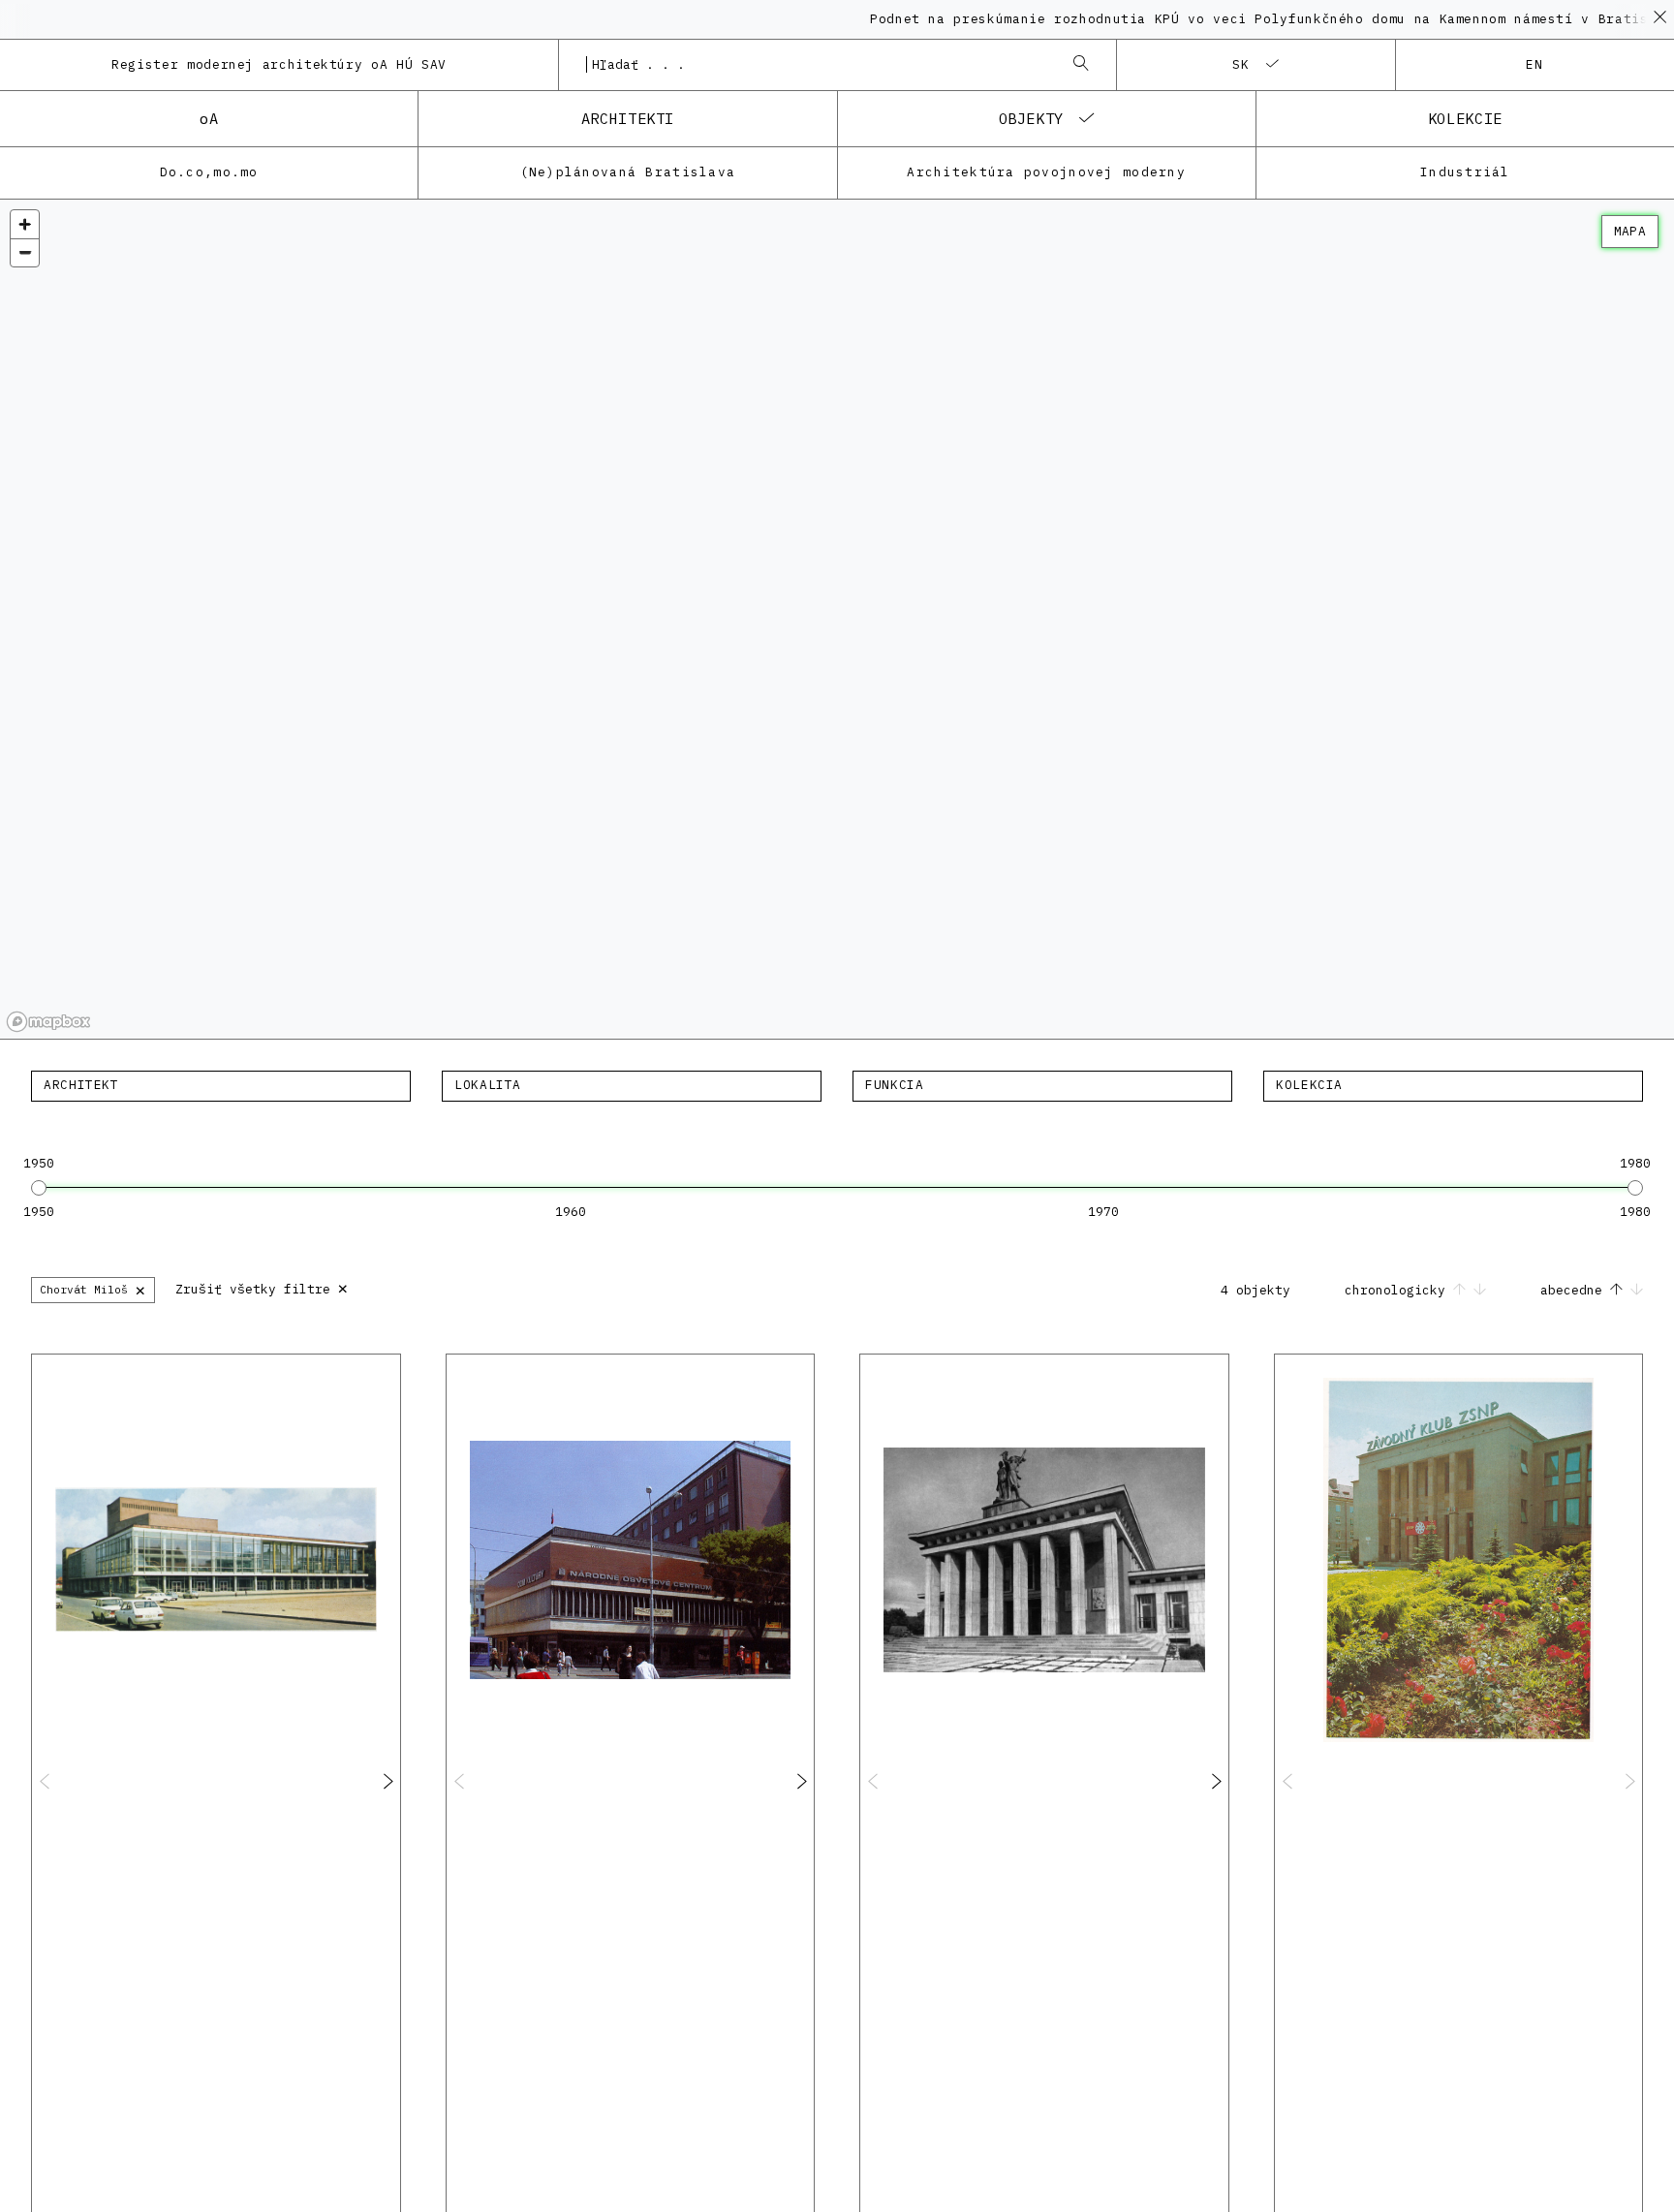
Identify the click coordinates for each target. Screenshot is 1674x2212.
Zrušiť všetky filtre (262, 1287)
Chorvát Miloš (93, 1289)
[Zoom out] (25, 252)
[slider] (39, 1188)
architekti (628, 118)
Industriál (1465, 172)
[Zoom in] (25, 224)
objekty (1031, 118)
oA (209, 118)
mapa (1630, 231)
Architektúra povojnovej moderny (1046, 172)
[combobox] (818, 65)
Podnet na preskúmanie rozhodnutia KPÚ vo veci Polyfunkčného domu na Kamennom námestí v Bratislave (1236, 19)
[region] (837, 620)
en (1535, 64)
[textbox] (221, 1085)
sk (1241, 64)
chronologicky (1399, 1290)
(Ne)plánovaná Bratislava (628, 172)
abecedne (1575, 1290)
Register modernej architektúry (279, 64)
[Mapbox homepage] (48, 1022)
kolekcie (1465, 118)
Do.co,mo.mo (209, 172)
